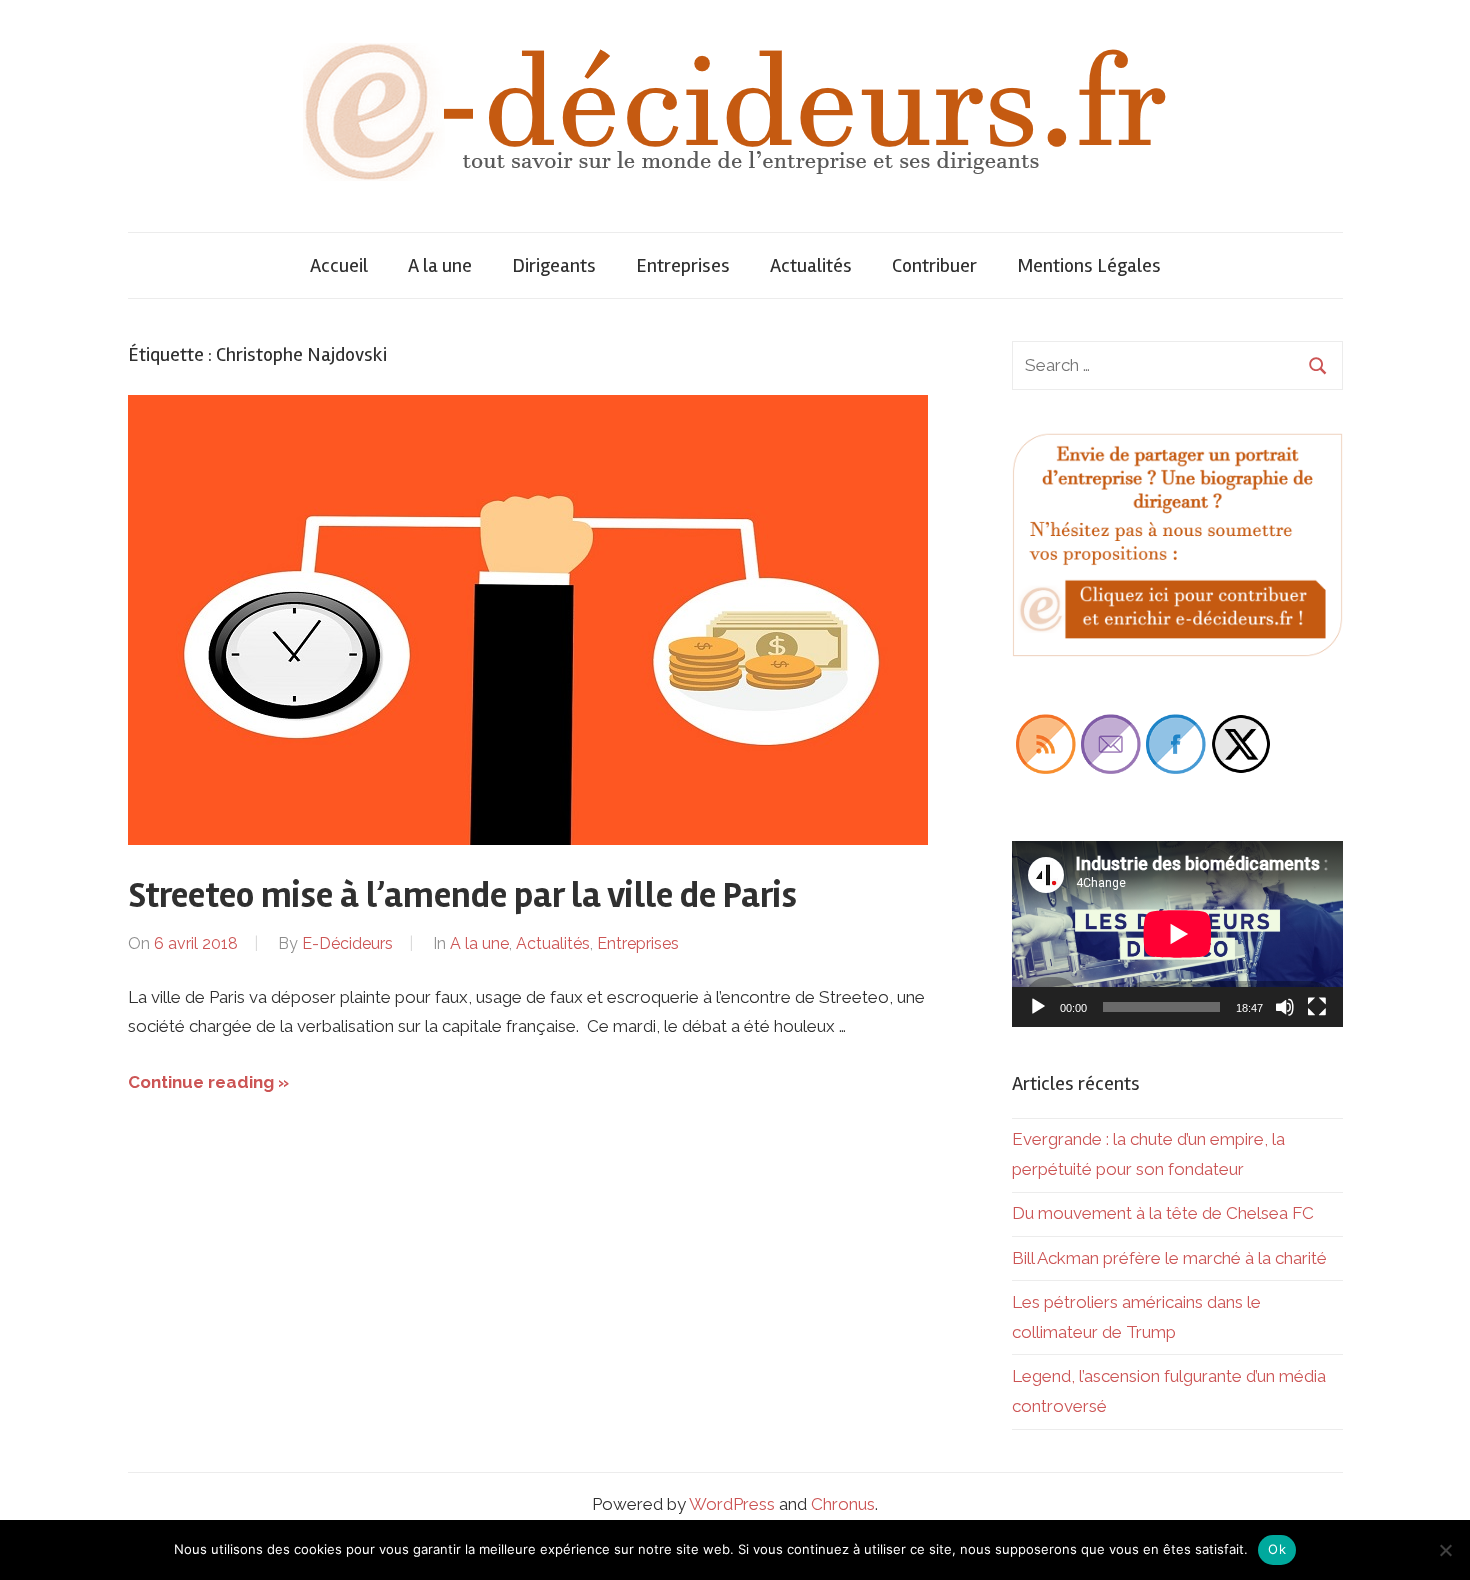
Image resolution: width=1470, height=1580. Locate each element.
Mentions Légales (1089, 265)
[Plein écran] (1317, 1007)
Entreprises (683, 265)
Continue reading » (208, 1082)
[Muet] (1285, 1007)
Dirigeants (554, 265)
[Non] (1445, 1550)
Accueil (339, 265)
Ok (1277, 1549)
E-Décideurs (347, 943)
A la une (440, 265)
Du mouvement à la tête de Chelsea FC (1163, 1213)
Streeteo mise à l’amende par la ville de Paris (462, 896)
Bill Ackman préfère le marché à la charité (1169, 1258)
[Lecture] (1038, 1007)
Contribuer (934, 265)
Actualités (811, 265)
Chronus (843, 1504)
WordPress (732, 1504)
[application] (1177, 934)
